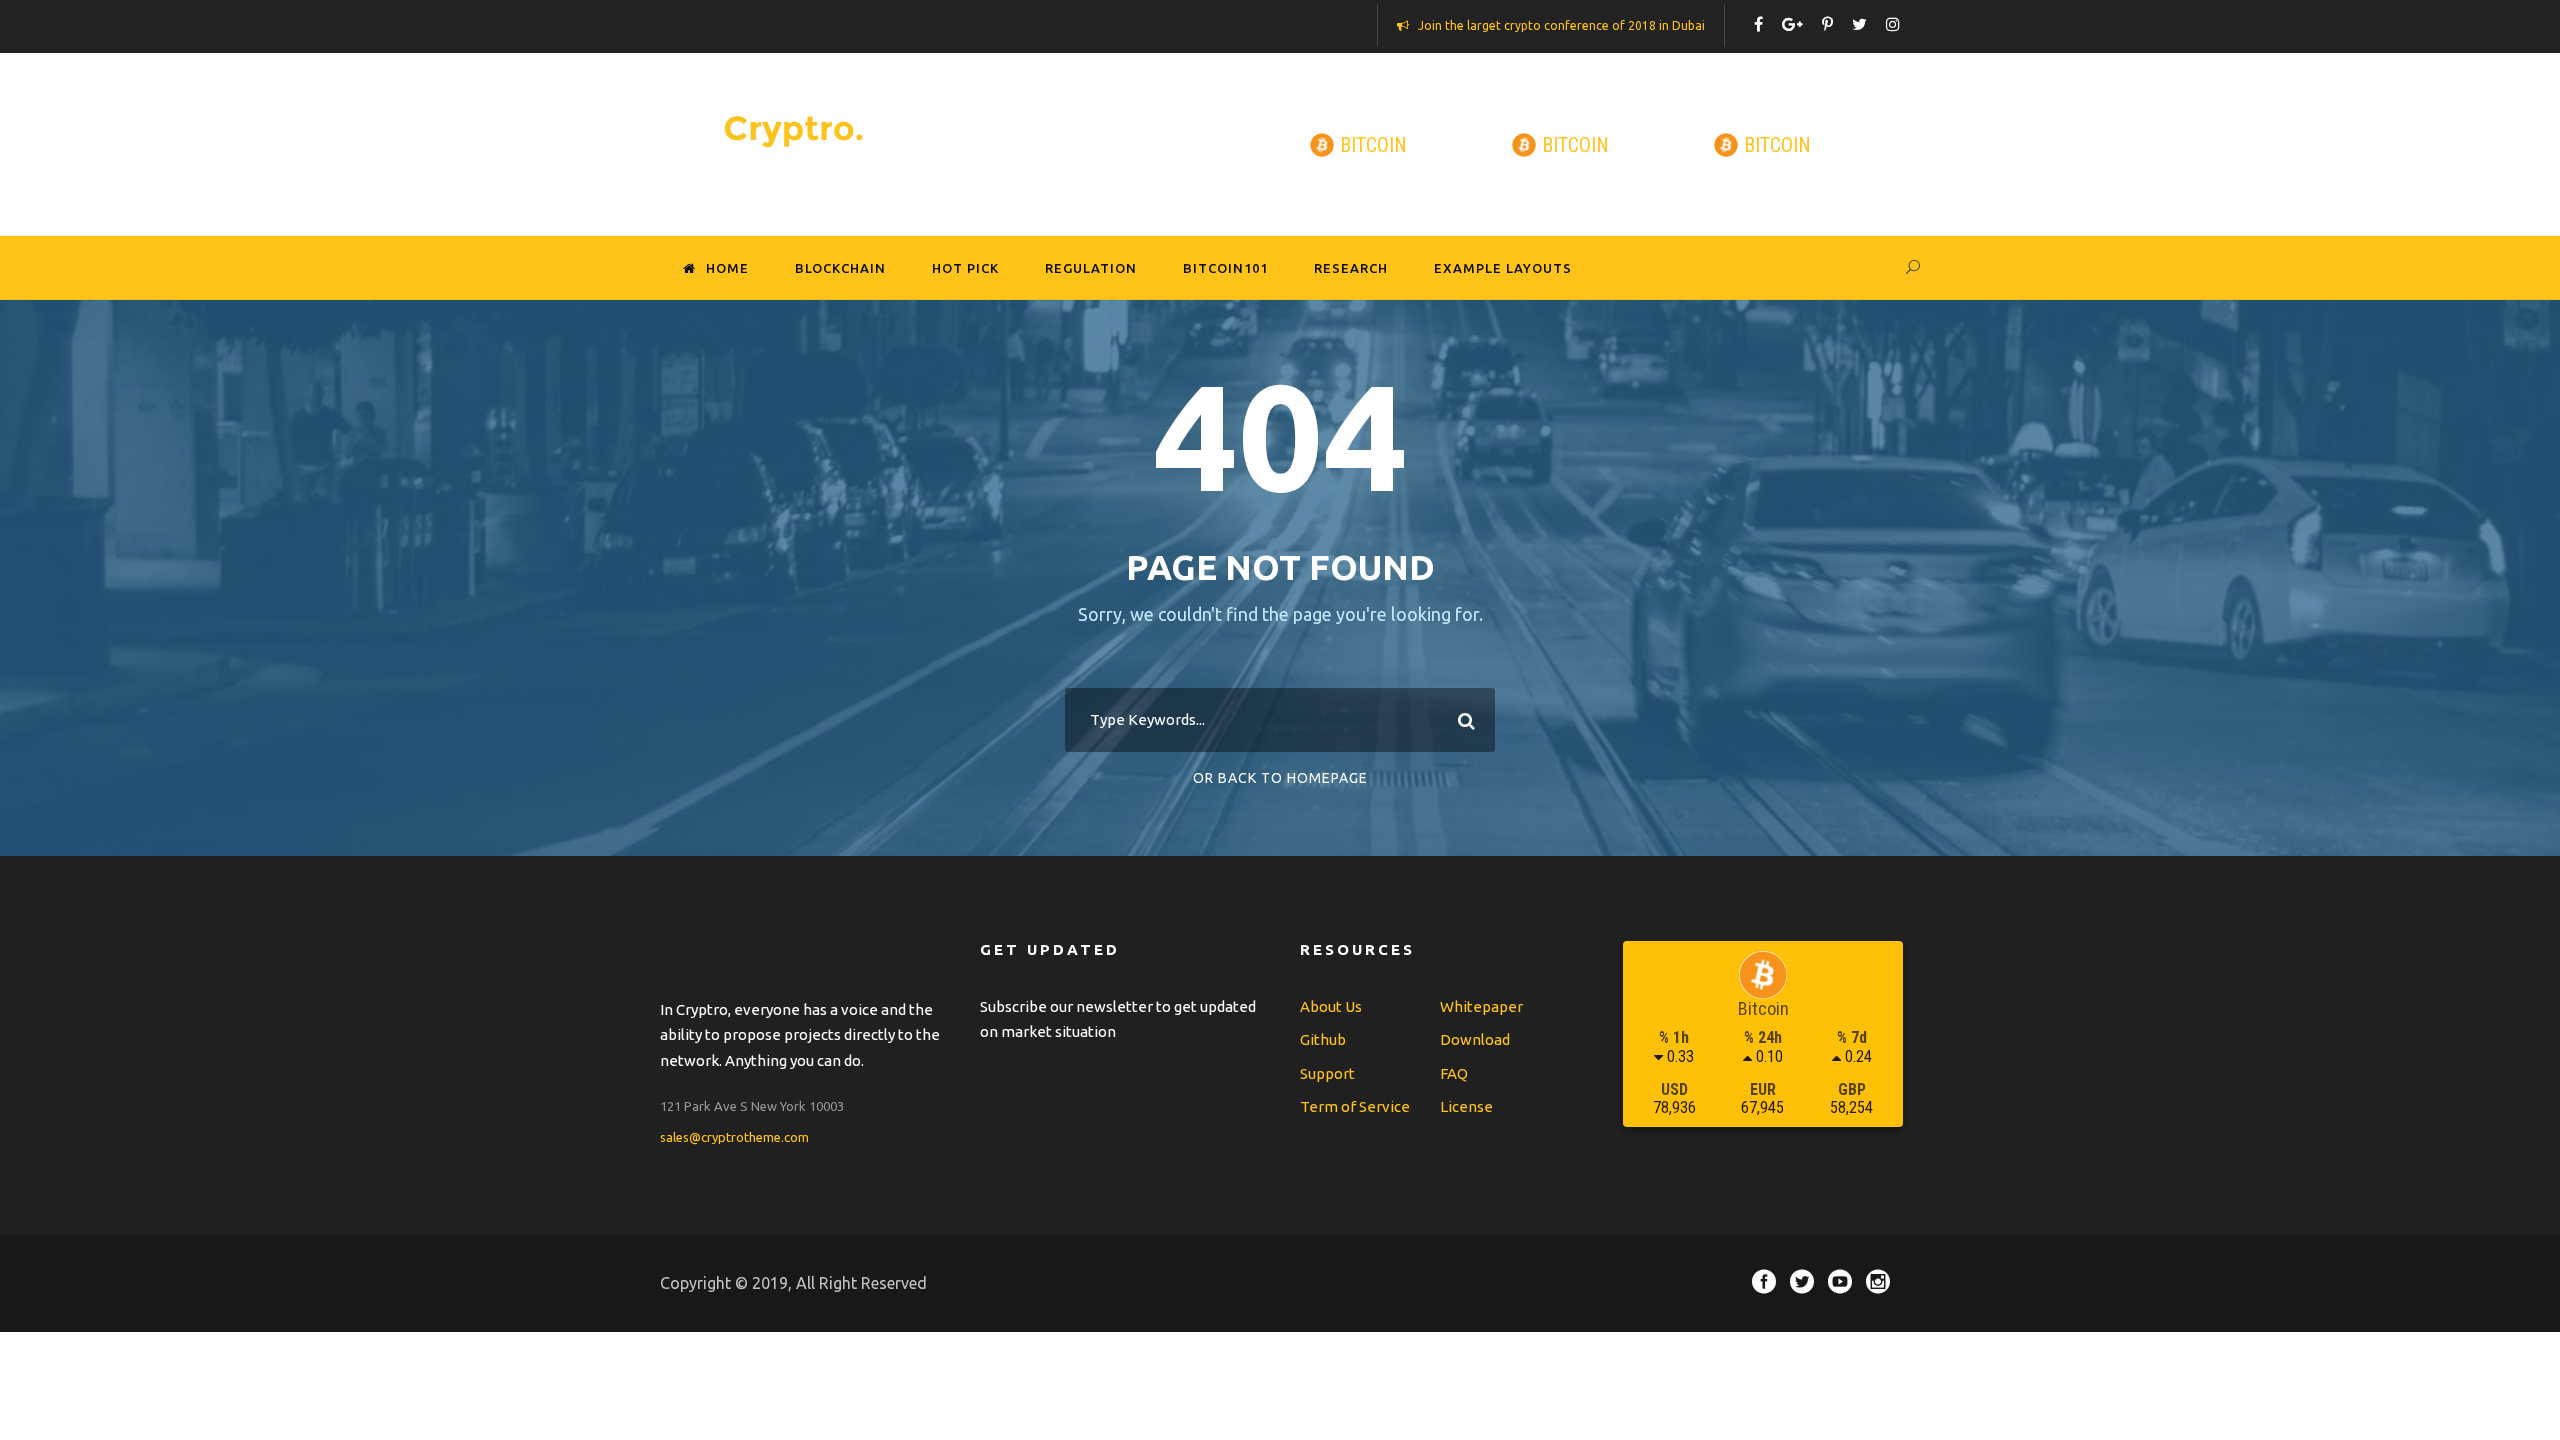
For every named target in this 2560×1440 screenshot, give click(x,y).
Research (1351, 268)
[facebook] (1758, 24)
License (1466, 1106)
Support (1327, 1073)
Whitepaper (1481, 1006)
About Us (1331, 1006)
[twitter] (1859, 24)
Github (1323, 1039)
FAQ (1454, 1073)
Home (727, 268)
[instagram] (1893, 24)
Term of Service (1355, 1106)
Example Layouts (1503, 268)
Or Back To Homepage (1280, 778)
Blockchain (840, 268)
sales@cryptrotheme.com (734, 1137)
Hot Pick (965, 268)
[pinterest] (1827, 24)
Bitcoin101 (1225, 268)
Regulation (1091, 268)
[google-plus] (1792, 24)
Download (1475, 1039)
